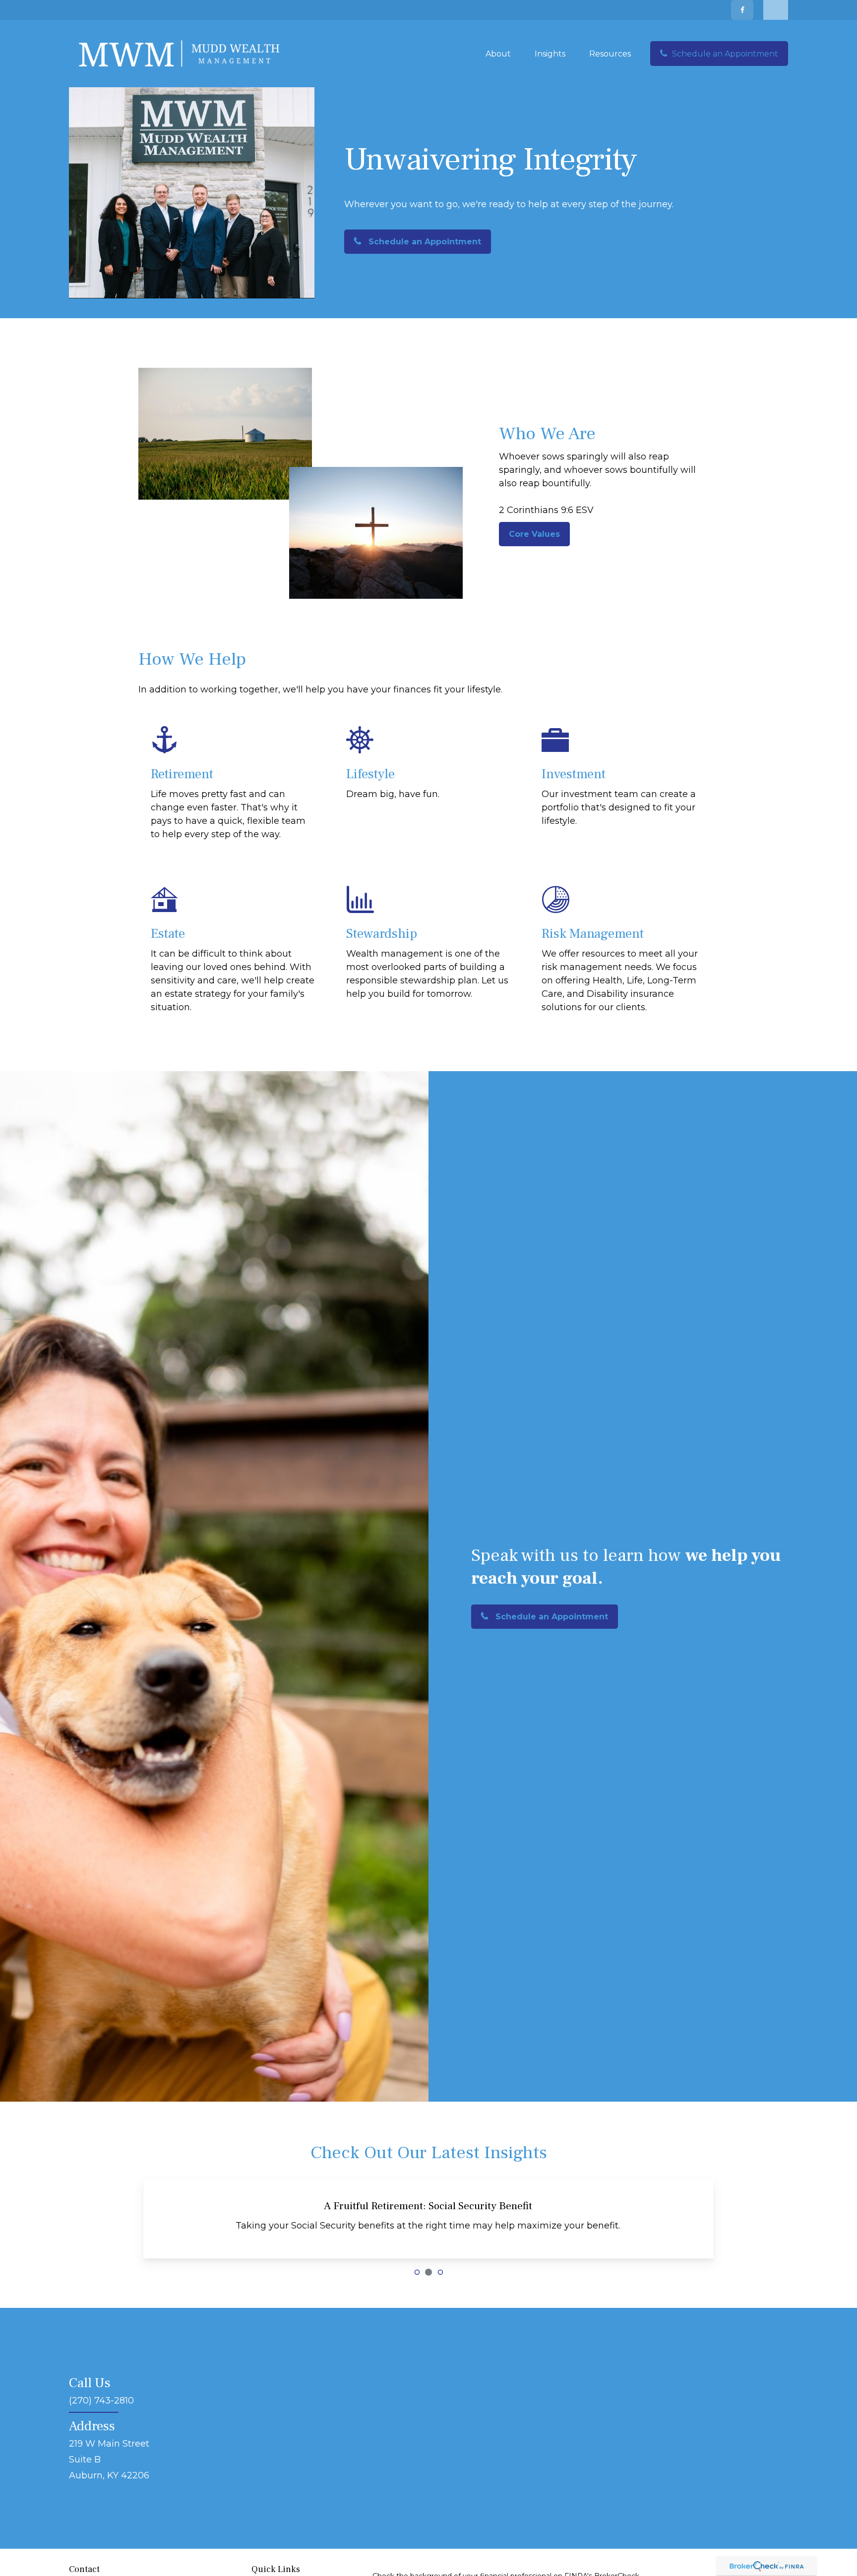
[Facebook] (742, 10)
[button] (498, 54)
